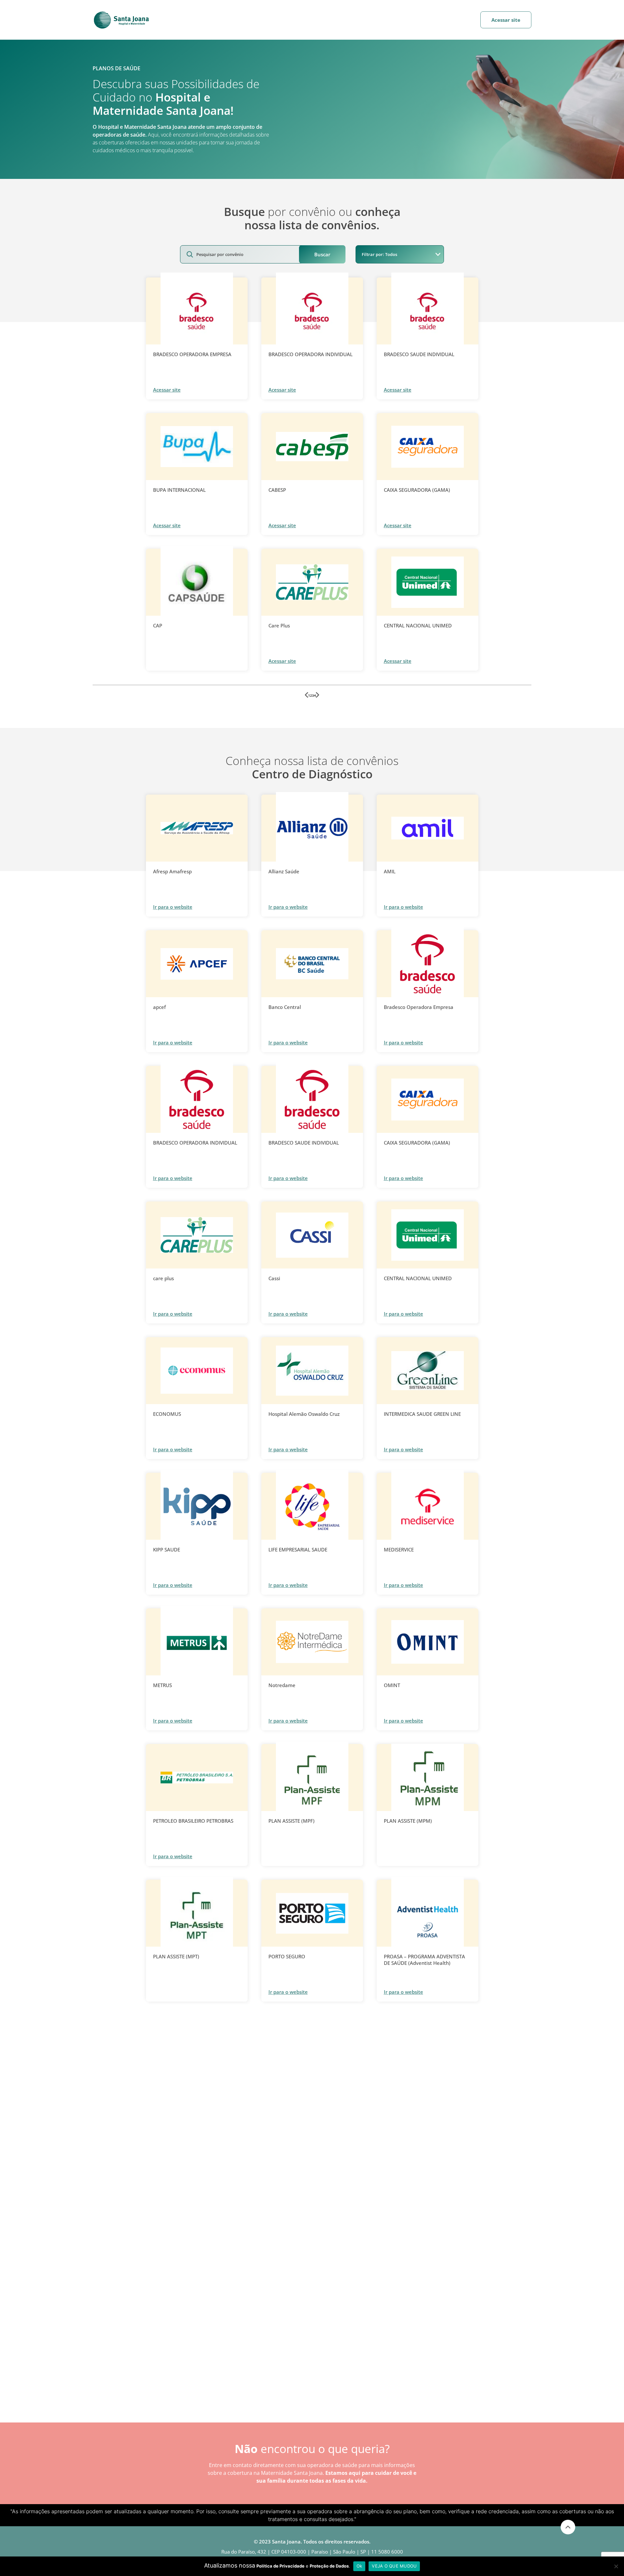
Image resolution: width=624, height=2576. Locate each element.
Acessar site (506, 20)
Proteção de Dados (329, 2566)
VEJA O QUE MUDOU (394, 2566)
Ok (359, 2566)
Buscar (322, 254)
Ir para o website (173, 907)
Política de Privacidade (280, 2566)
